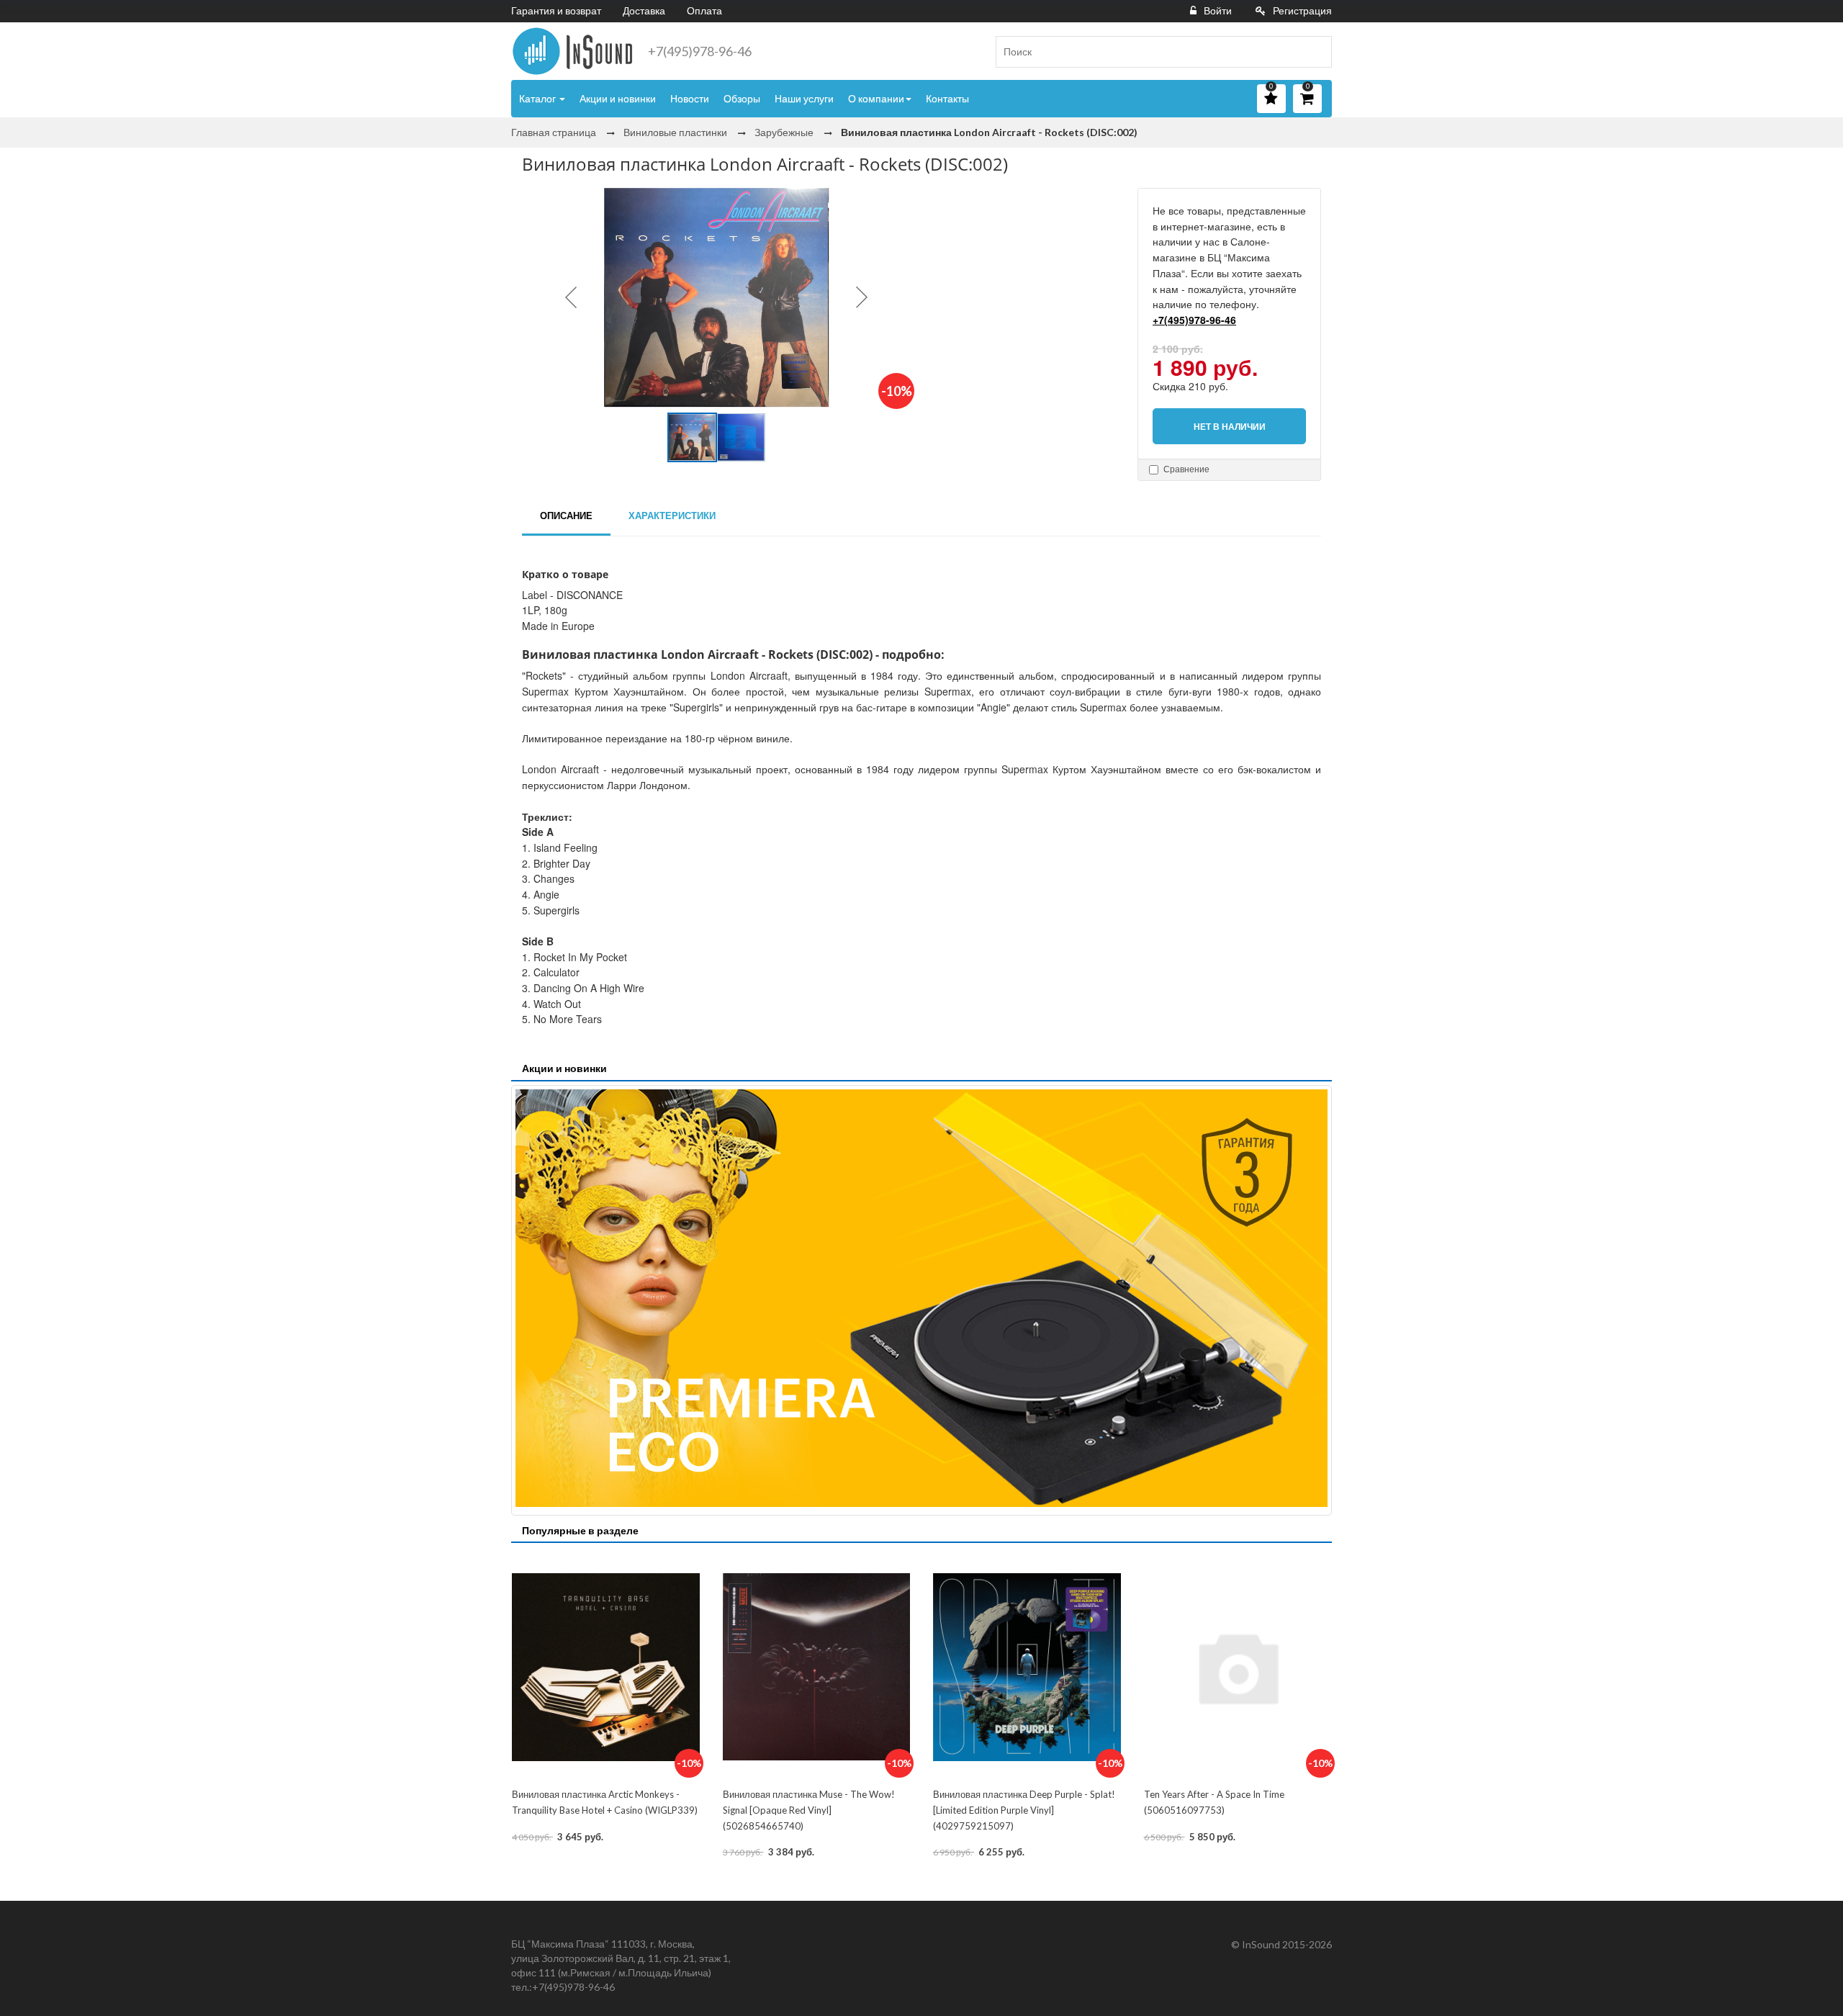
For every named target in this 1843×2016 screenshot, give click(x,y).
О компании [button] (876, 98)
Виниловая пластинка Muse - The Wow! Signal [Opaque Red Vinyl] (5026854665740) (809, 1810)
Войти (1218, 10)
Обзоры (742, 98)
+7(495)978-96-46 (700, 51)
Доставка (644, 10)
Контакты (947, 98)
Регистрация (1302, 10)
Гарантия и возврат (556, 10)
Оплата (704, 10)
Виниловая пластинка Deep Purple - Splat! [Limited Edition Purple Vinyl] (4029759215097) (1024, 1810)
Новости (690, 98)
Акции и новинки (618, 98)
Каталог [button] (539, 98)
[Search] (1315, 52)
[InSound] (572, 51)
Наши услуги (804, 98)
